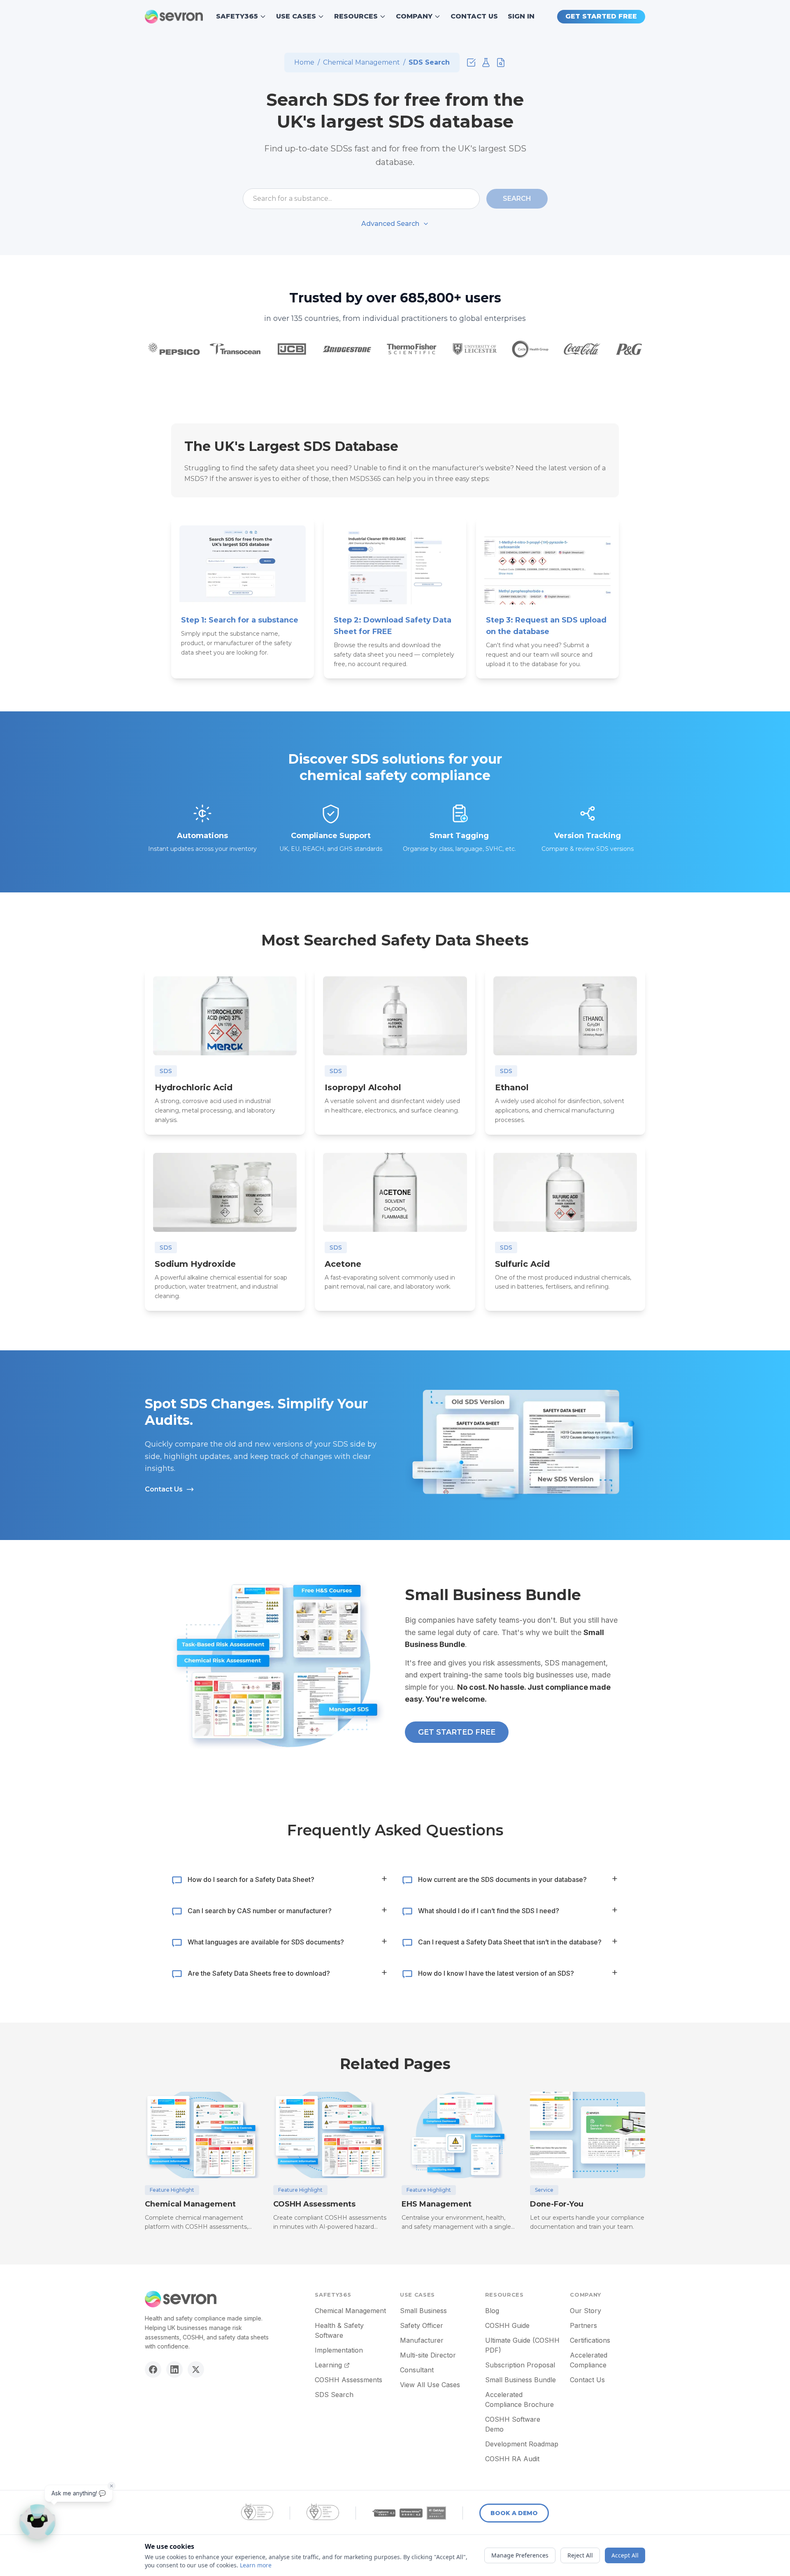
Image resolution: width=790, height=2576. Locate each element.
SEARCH (517, 199)
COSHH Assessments (349, 2380)
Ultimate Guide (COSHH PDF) (522, 2345)
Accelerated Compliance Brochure (519, 2399)
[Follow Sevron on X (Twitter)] (196, 2369)
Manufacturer (422, 2340)
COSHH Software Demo (513, 2424)
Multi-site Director (428, 2355)
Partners (583, 2325)
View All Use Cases (430, 2385)
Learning (328, 2365)
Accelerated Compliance (589, 2360)
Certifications (590, 2340)
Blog (492, 2311)
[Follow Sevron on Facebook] (153, 2369)
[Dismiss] (112, 2486)
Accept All (625, 2555)
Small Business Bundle (520, 2380)
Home (304, 62)
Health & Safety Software (339, 2330)
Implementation (339, 2350)
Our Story (586, 2311)
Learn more (256, 2565)
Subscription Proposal (520, 2365)
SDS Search (334, 2395)
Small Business (423, 2311)
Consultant (417, 2370)
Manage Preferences (520, 2555)
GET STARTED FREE (601, 16)
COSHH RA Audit (512, 2459)
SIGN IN (521, 16)
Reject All (580, 2555)
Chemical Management (361, 62)
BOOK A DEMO (514, 2513)
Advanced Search (390, 224)
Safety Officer (422, 2325)
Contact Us (164, 1489)
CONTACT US (474, 16)
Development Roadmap (522, 2444)
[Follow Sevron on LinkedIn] (174, 2369)
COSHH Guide (507, 2325)
